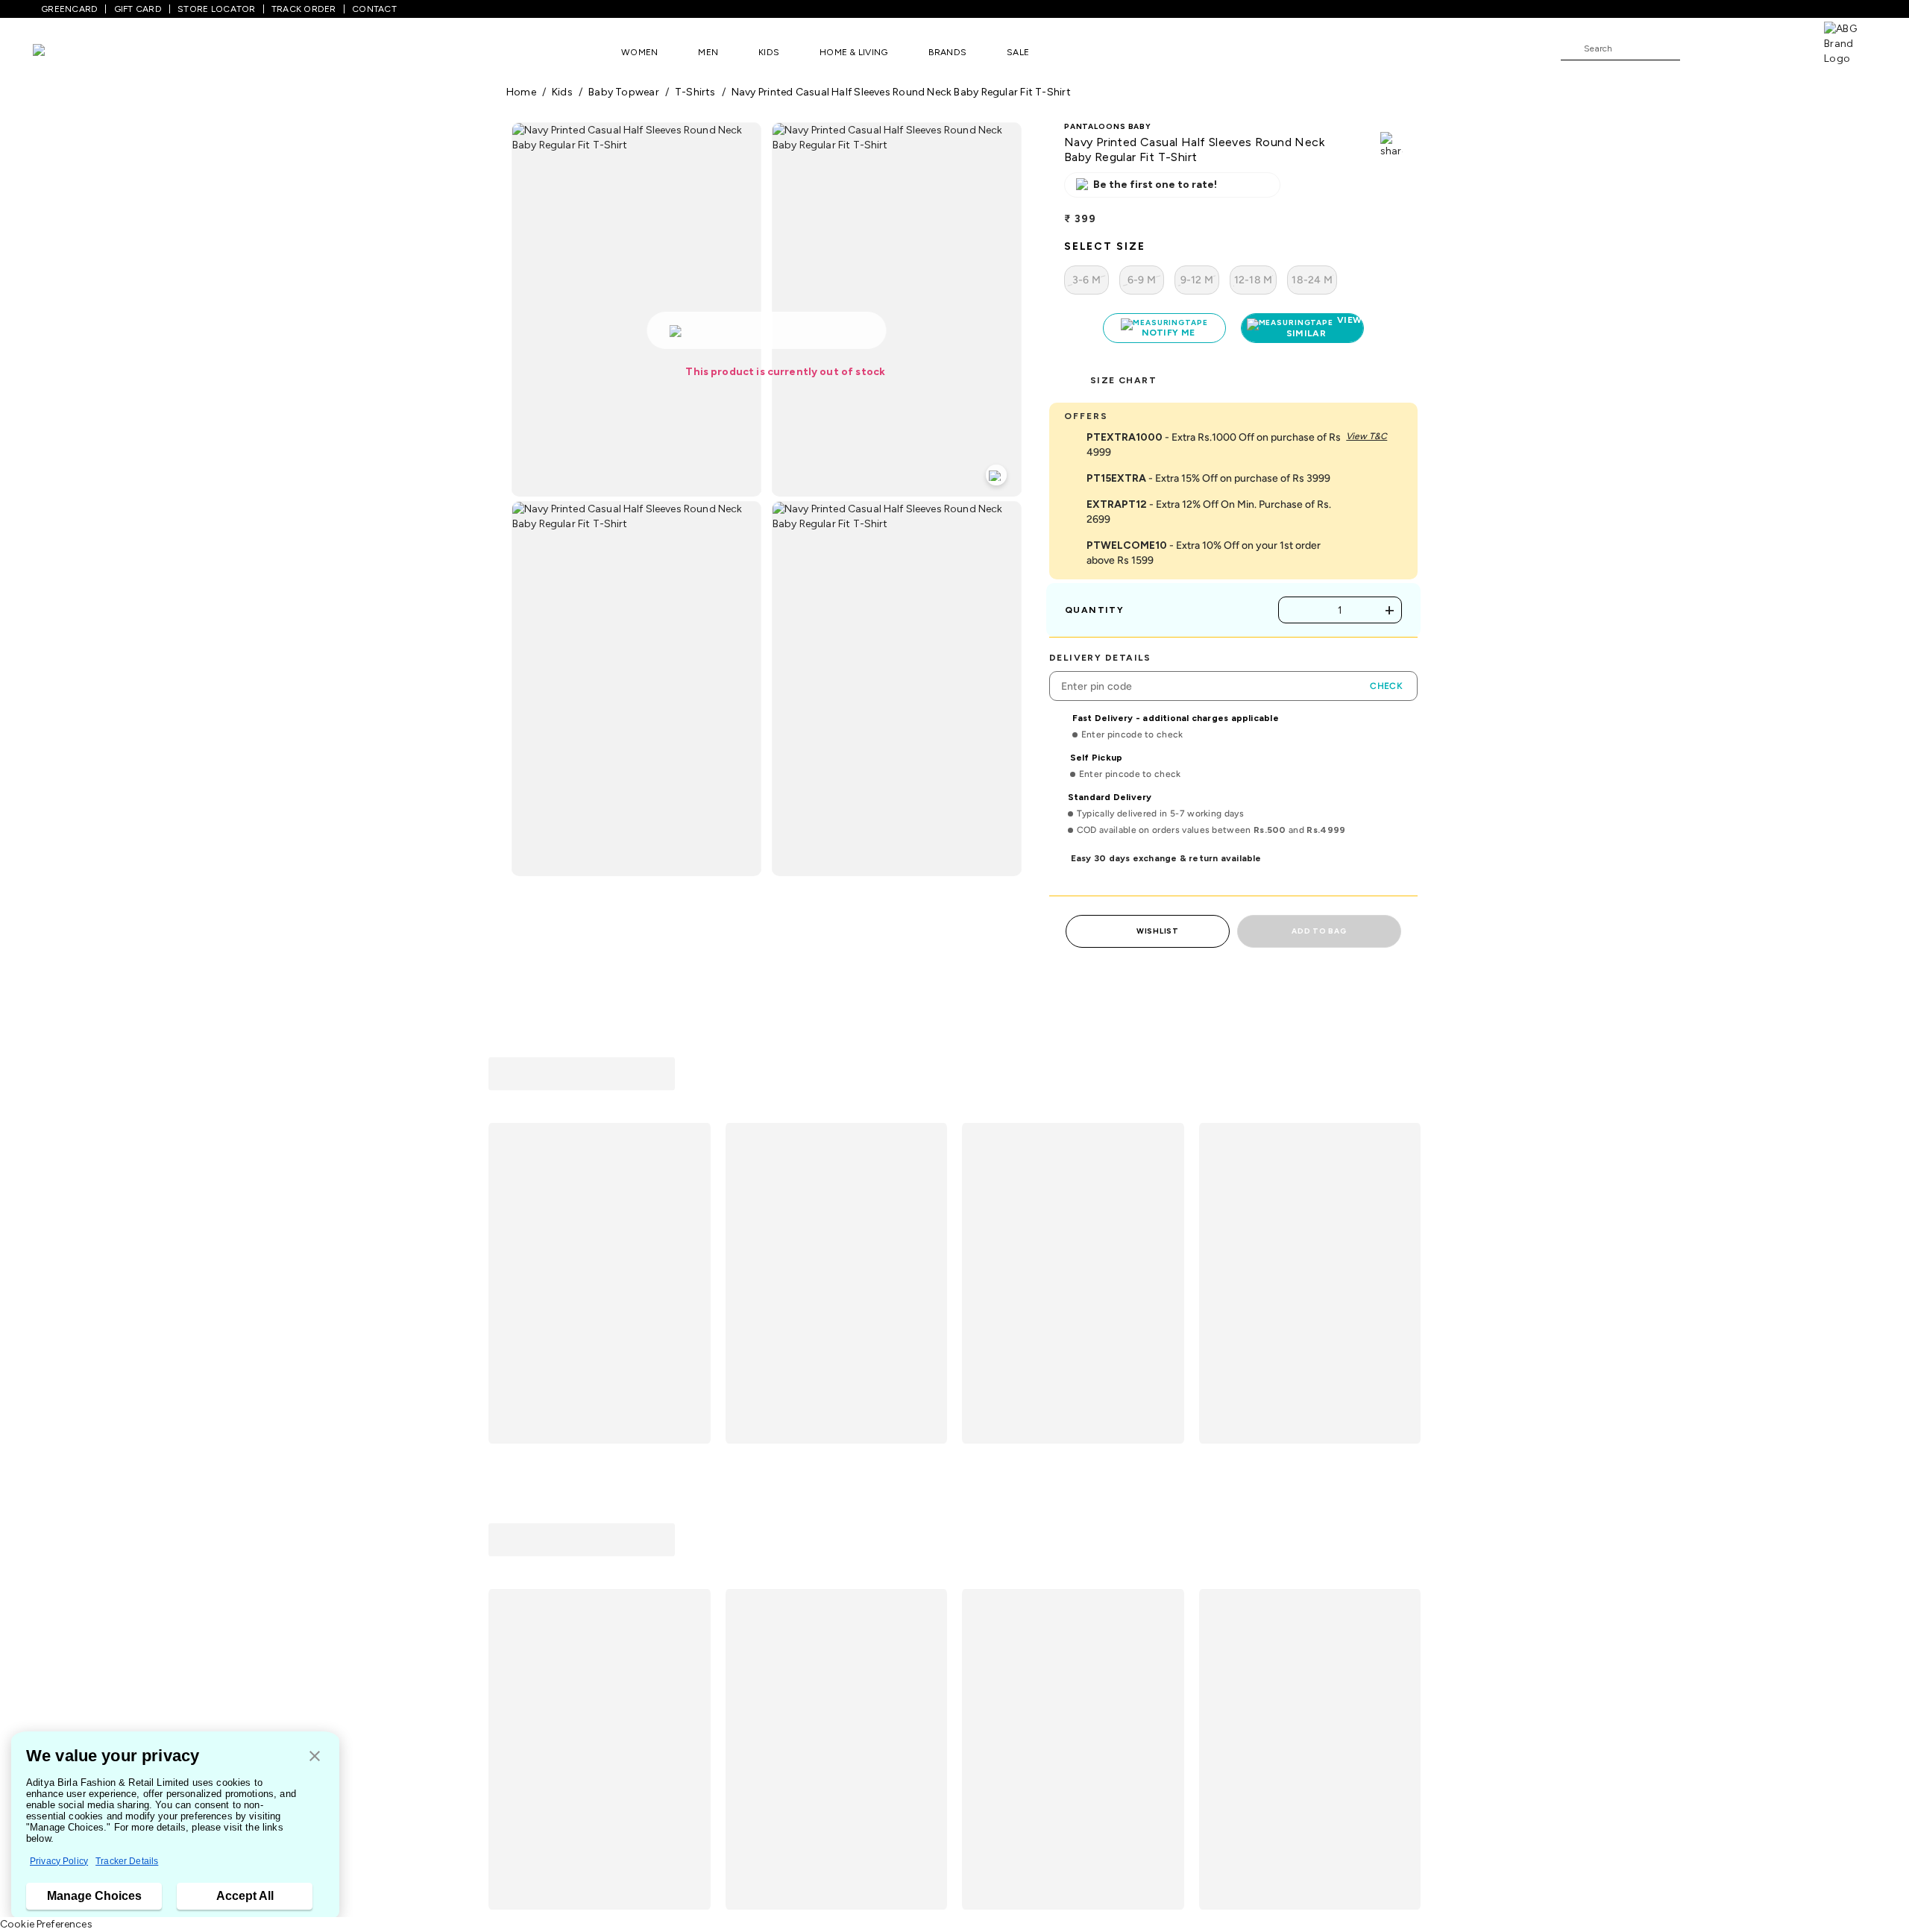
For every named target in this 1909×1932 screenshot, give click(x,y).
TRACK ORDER (304, 9)
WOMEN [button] (639, 52)
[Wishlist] (1699, 49)
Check (1386, 686)
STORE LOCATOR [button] (216, 9)
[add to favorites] (693, 1340)
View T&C (1367, 436)
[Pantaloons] (61, 52)
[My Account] (1740, 48)
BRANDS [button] (948, 52)
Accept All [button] (245, 1896)
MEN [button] (708, 52)
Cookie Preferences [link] (46, 1924)
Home (521, 92)
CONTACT (374, 9)
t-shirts (695, 92)
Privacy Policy (59, 1861)
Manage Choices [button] (94, 1896)
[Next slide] (1403, 1192)
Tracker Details (127, 1861)
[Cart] (1781, 48)
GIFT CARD (138, 9)
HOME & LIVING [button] (853, 52)
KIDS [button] (769, 52)
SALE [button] (1018, 52)
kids (562, 92)
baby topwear (624, 92)
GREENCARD (69, 9)
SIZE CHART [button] (1123, 380)
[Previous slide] (506, 1192)
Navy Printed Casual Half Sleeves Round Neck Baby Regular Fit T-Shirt (901, 92)
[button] (315, 1757)
